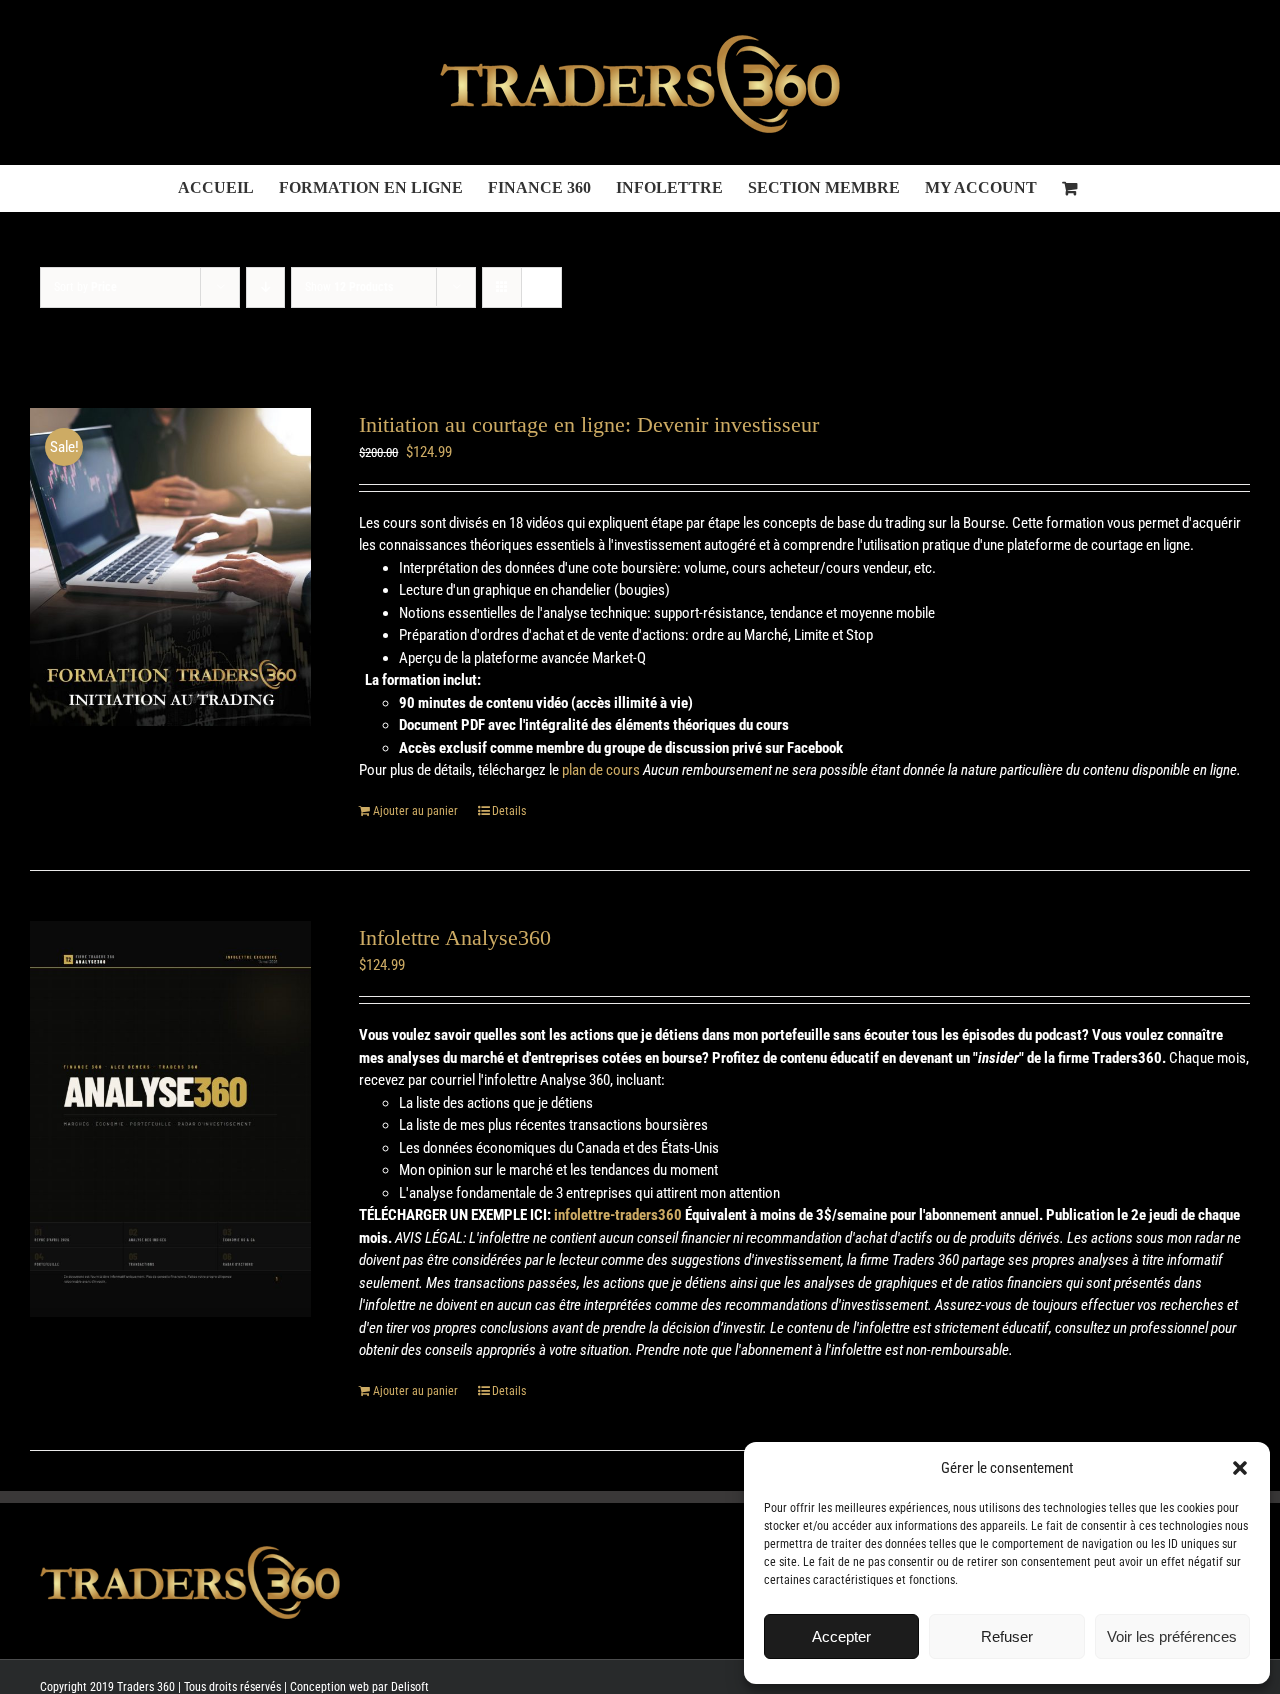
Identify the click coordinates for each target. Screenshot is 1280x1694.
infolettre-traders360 (618, 1215)
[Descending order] (265, 287)
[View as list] (541, 287)
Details (509, 811)
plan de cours (601, 770)
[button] (1240, 1468)
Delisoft (410, 1687)
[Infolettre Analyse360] (170, 1119)
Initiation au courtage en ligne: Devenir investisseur (589, 424)
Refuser (1007, 1636)
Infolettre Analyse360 (455, 937)
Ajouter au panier (415, 811)
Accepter (841, 1636)
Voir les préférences (1172, 1636)
